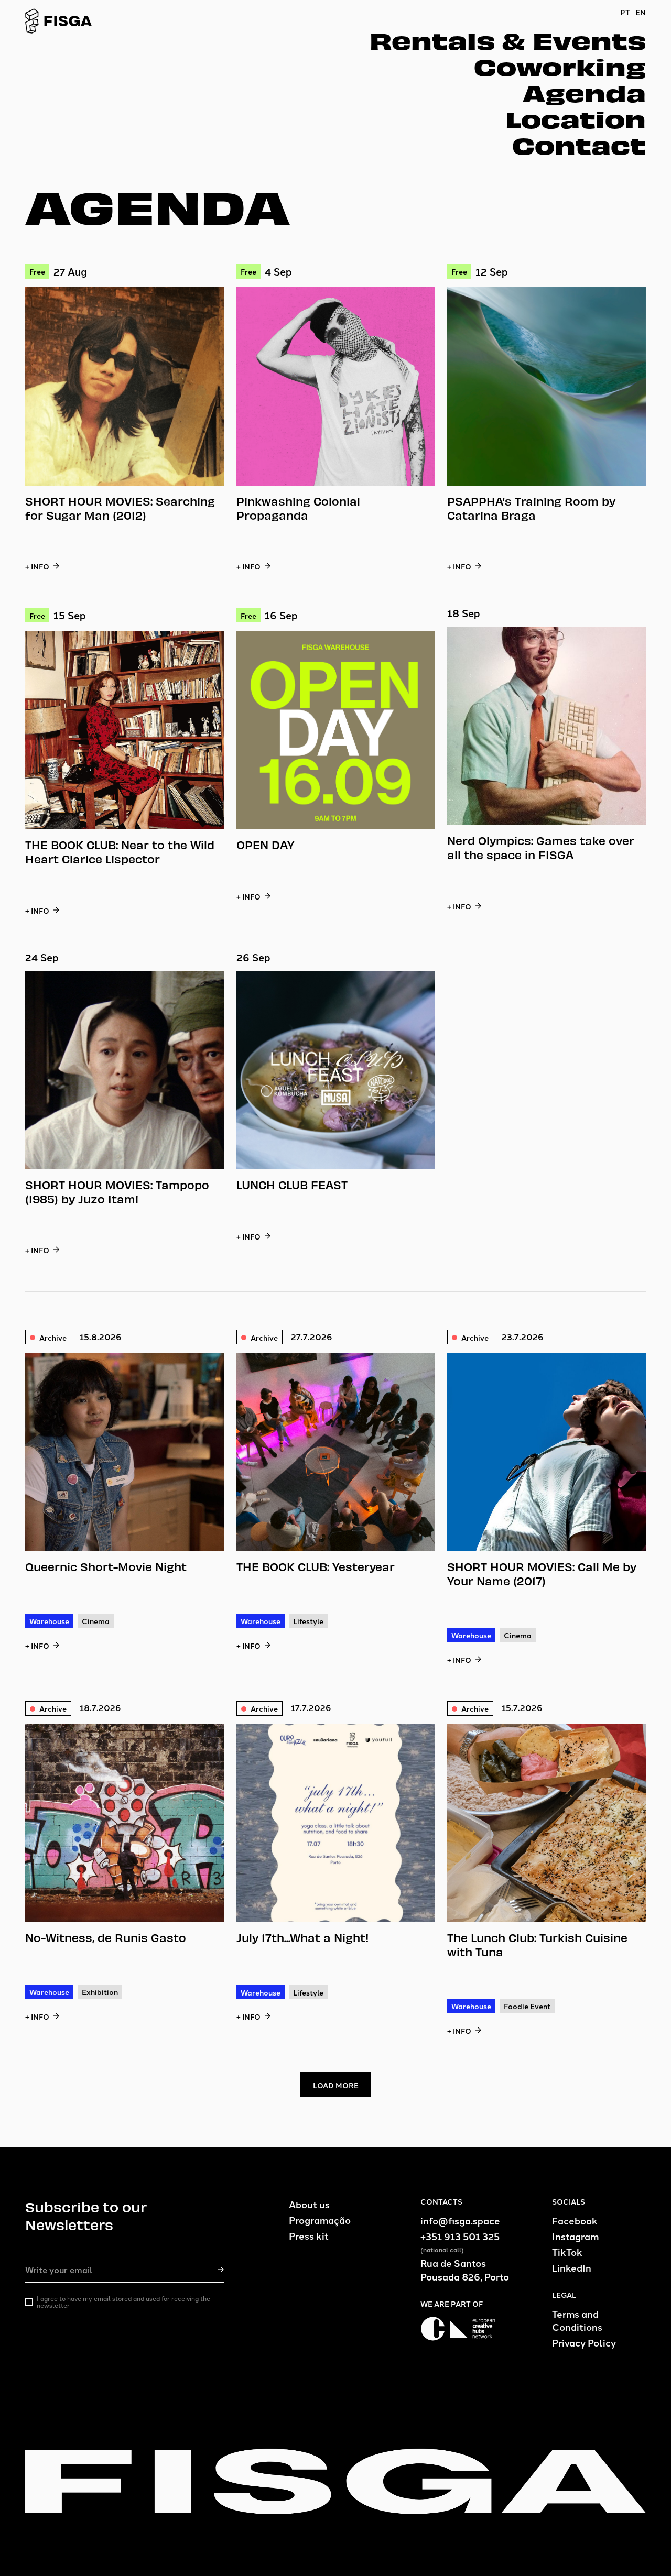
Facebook (575, 2221)
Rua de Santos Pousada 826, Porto (465, 2270)
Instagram (575, 2236)
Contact (579, 145)
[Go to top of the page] (335, 2481)
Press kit (309, 2236)
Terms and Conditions (577, 2320)
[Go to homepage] (59, 21)
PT (625, 12)
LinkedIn (572, 2268)
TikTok (567, 2252)
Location (576, 118)
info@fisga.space (460, 2221)
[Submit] (221, 2270)
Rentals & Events (508, 40)
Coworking (560, 66)
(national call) (442, 2250)
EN (641, 12)
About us (309, 2204)
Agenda (584, 92)
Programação (320, 2220)
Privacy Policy (584, 2343)
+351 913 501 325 (460, 2236)
